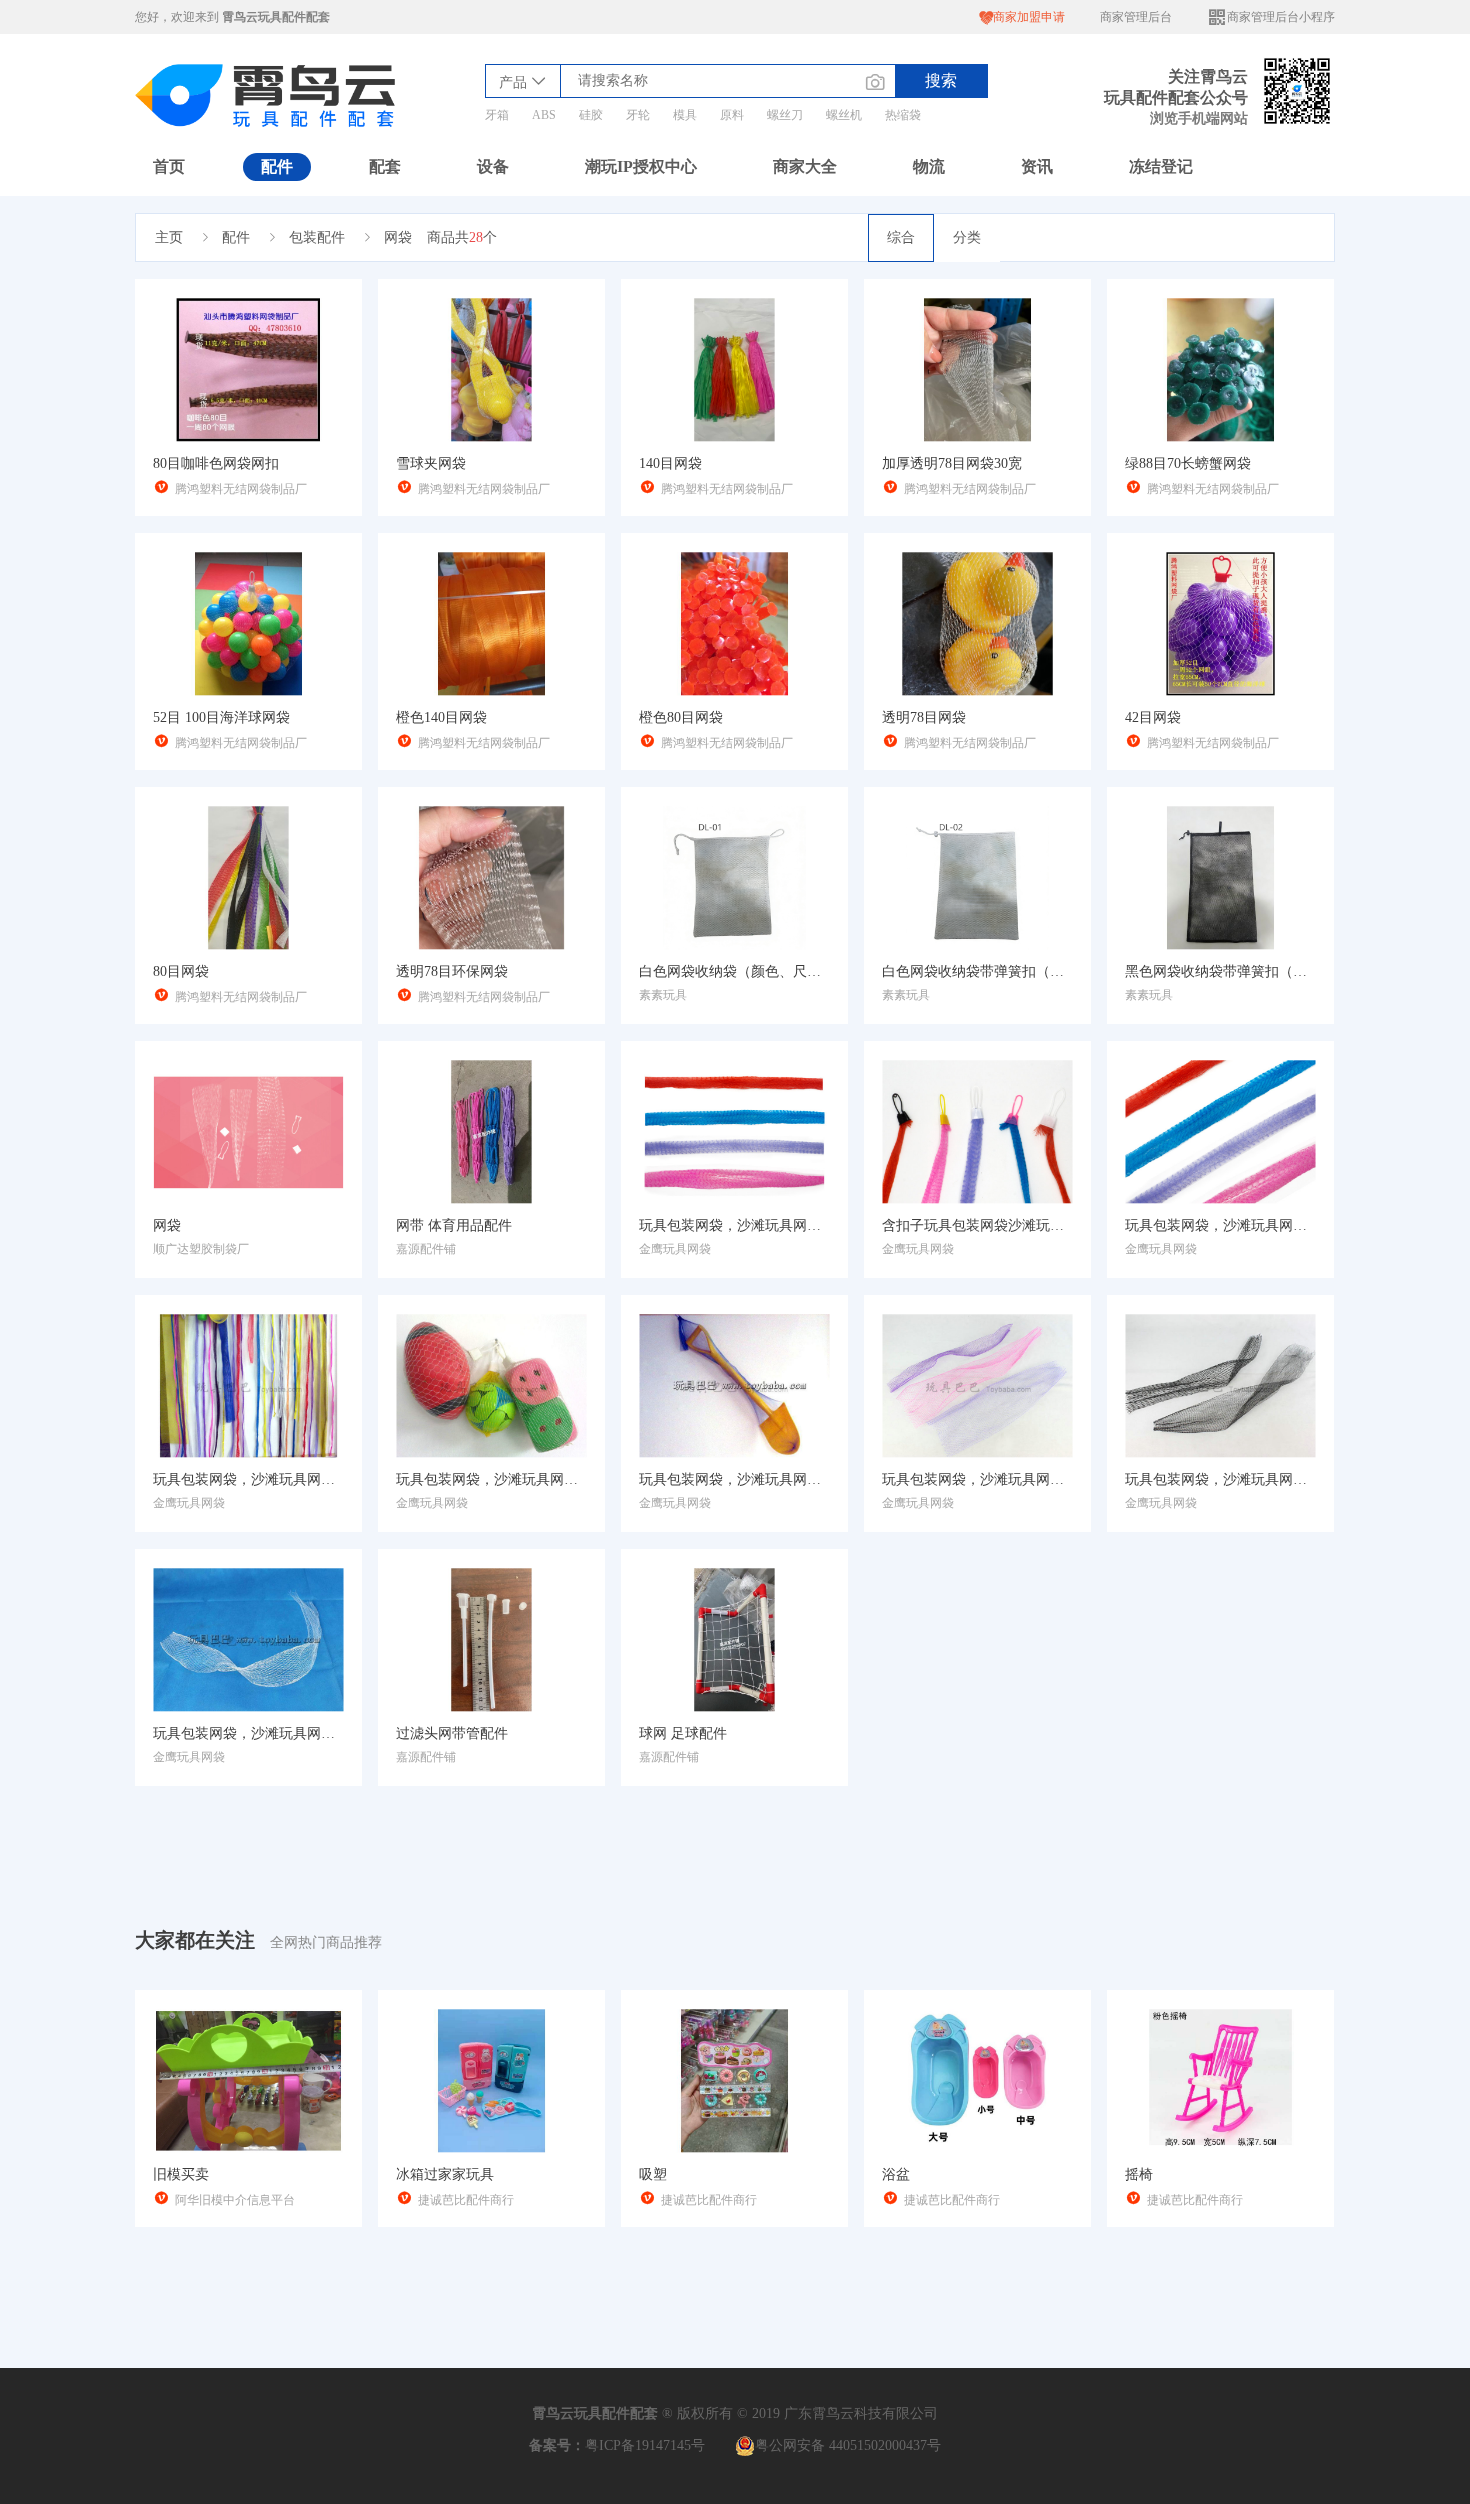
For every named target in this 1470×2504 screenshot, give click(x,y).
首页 (169, 166)
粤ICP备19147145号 (645, 2445)
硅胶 (591, 115)
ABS (544, 115)
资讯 (1037, 166)
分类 (967, 237)
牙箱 (497, 115)
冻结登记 (1161, 166)
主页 (169, 237)
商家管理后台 (1136, 17)
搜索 (941, 80)
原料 (732, 115)
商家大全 (805, 166)
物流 (929, 166)
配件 (277, 166)
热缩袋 (903, 115)
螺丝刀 (785, 115)
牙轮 (638, 115)
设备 (493, 166)
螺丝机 (844, 115)
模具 (685, 115)
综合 (901, 237)
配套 (385, 166)
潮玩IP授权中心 (641, 166)
